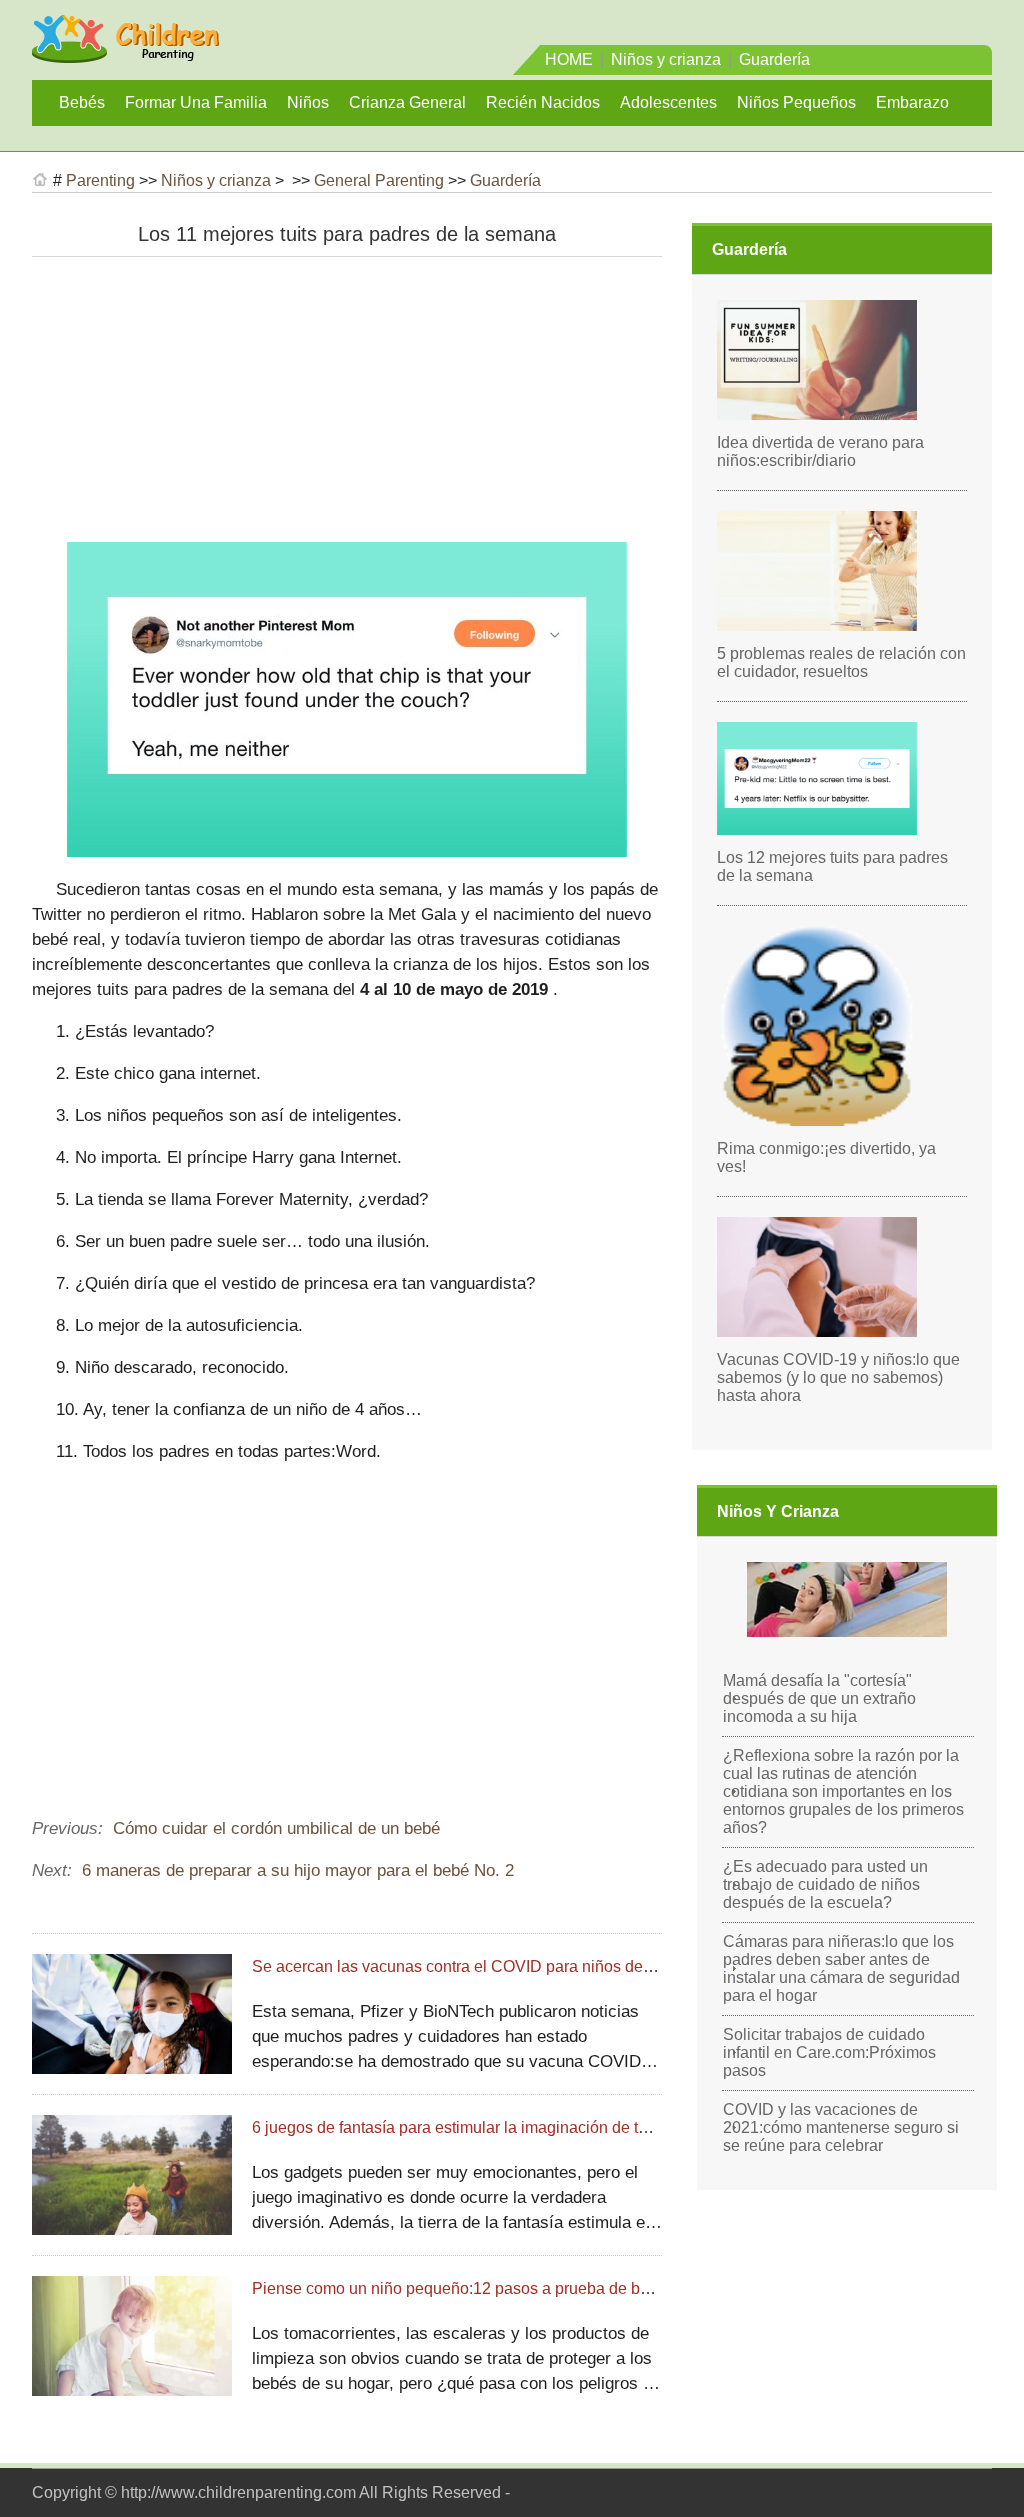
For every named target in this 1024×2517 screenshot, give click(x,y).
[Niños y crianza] (125, 54)
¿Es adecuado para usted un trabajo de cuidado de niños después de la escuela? (825, 1884)
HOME (569, 59)
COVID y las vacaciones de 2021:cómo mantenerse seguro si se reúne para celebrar (841, 2127)
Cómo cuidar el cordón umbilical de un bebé (276, 1828)
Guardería (774, 59)
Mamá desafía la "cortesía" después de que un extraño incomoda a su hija (819, 1698)
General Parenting (379, 180)
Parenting (100, 180)
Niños (308, 102)
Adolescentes (668, 102)
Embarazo (912, 102)
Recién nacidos (543, 102)
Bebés (82, 102)
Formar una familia (196, 102)
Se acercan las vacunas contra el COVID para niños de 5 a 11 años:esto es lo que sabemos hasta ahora (620, 1966)
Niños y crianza (666, 59)
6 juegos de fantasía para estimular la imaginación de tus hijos (472, 2127)
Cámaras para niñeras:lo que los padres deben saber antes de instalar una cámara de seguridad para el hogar (841, 1968)
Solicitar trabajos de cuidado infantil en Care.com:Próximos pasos (829, 2052)
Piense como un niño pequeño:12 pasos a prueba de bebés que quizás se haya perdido (563, 2288)
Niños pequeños (796, 102)
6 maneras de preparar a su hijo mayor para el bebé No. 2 (298, 1870)
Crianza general (407, 102)
